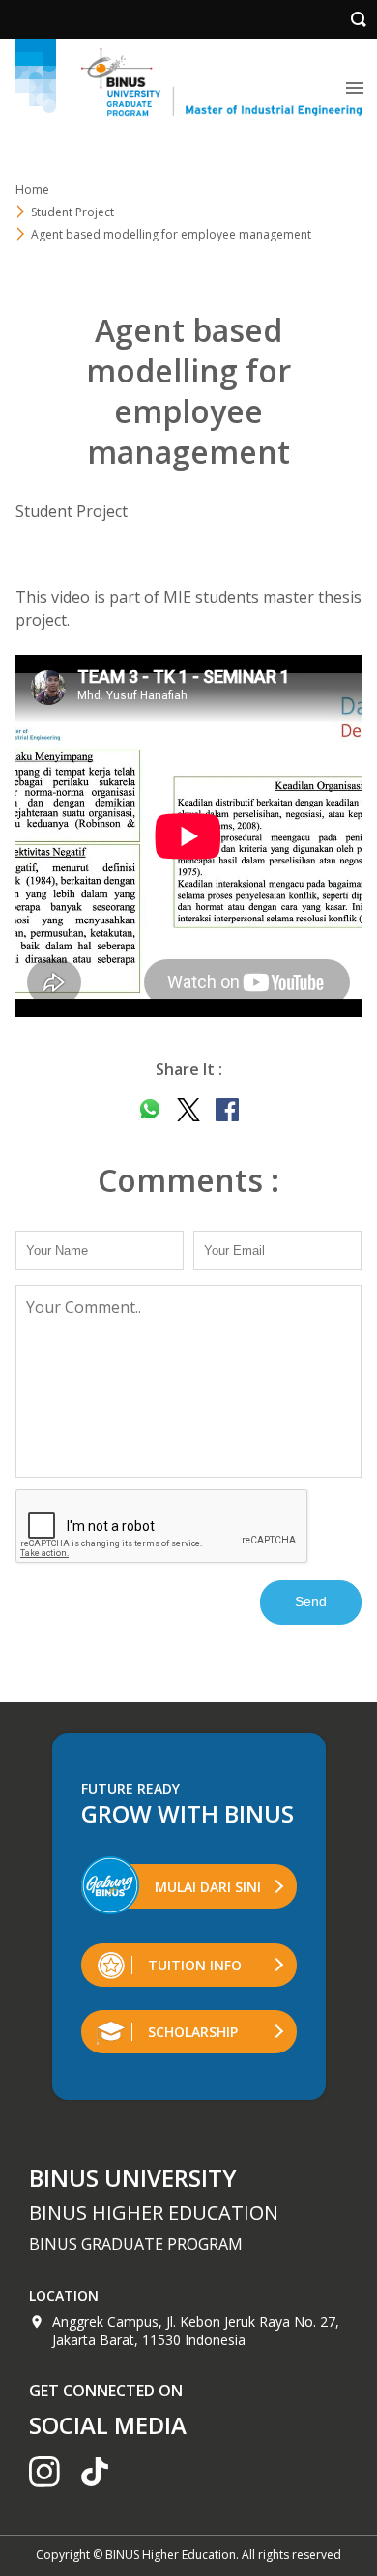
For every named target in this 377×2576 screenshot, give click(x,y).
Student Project (72, 212)
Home (32, 190)
